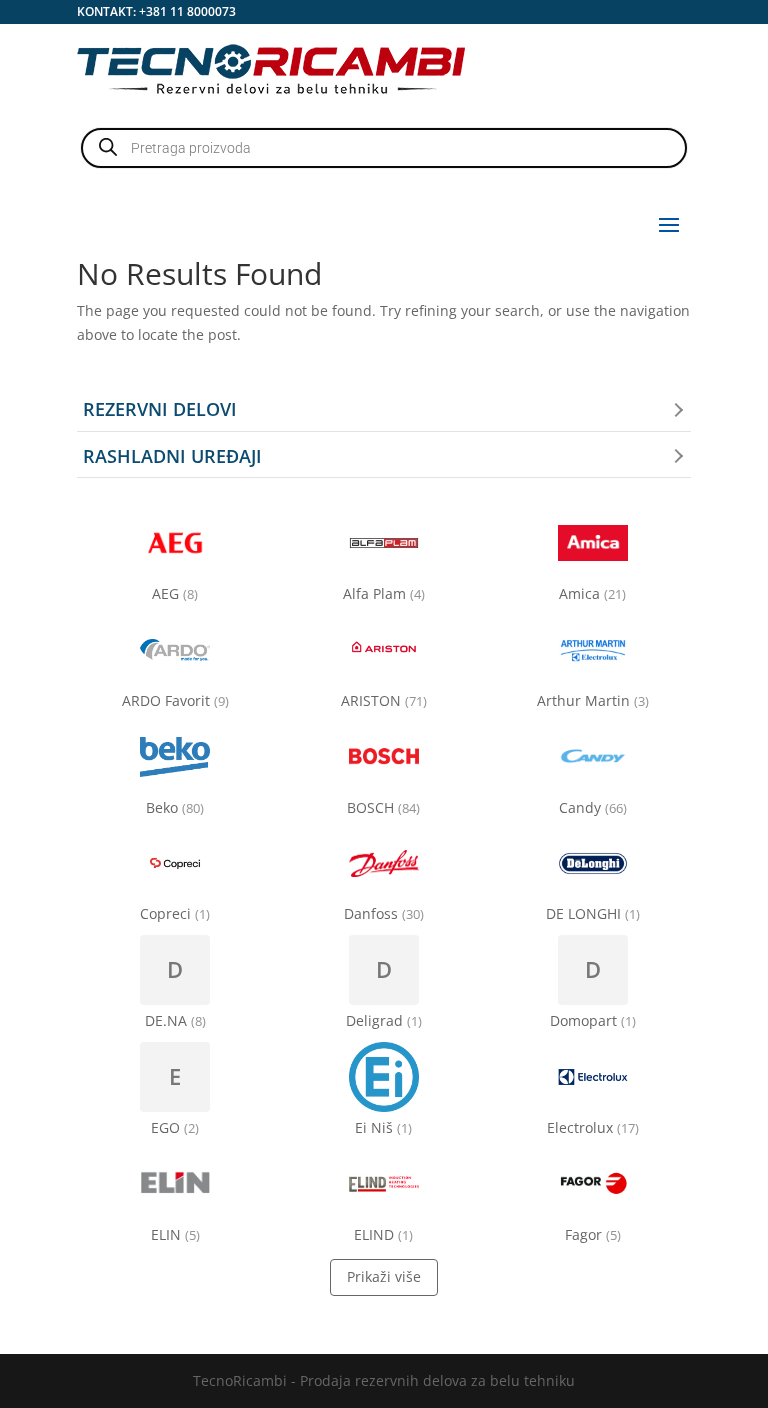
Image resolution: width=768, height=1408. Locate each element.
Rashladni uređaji (172, 456)
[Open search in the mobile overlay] (384, 148)
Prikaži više (384, 1276)
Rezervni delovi (160, 409)
